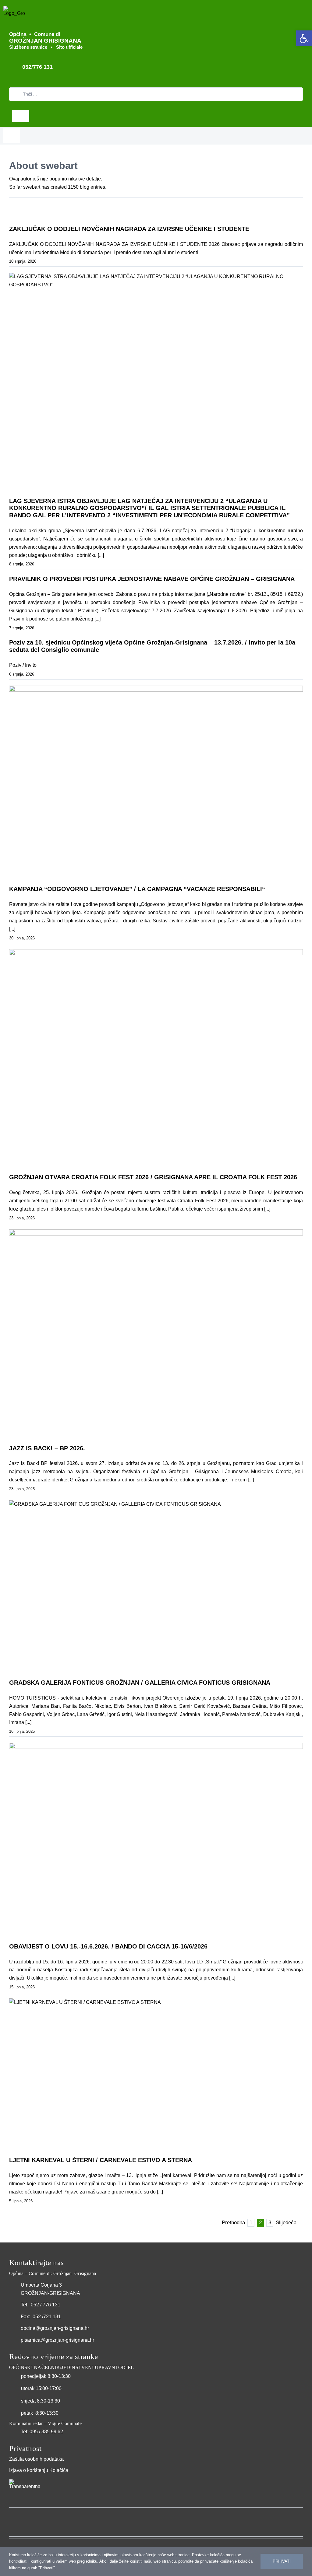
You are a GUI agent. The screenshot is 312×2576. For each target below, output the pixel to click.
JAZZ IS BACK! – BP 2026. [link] (47, 1448)
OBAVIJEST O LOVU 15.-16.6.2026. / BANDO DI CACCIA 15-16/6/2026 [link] (108, 1946)
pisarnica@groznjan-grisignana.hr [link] (57, 2340)
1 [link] (251, 2223)
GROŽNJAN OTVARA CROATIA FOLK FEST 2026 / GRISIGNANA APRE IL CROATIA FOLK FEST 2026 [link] (153, 1177)
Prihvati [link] (282, 2561)
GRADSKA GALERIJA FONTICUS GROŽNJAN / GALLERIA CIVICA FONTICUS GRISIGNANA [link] (140, 1683)
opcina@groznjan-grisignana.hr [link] (55, 2328)
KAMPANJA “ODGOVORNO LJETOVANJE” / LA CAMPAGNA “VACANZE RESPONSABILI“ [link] (137, 889)
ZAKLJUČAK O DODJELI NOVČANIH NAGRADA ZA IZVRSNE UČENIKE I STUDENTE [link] (129, 229)
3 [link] (270, 2223)
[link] (304, 38)
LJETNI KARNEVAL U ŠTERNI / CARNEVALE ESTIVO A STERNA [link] (101, 2160)
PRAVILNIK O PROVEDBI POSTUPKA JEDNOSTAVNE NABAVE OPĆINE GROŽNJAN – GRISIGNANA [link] (152, 579)
